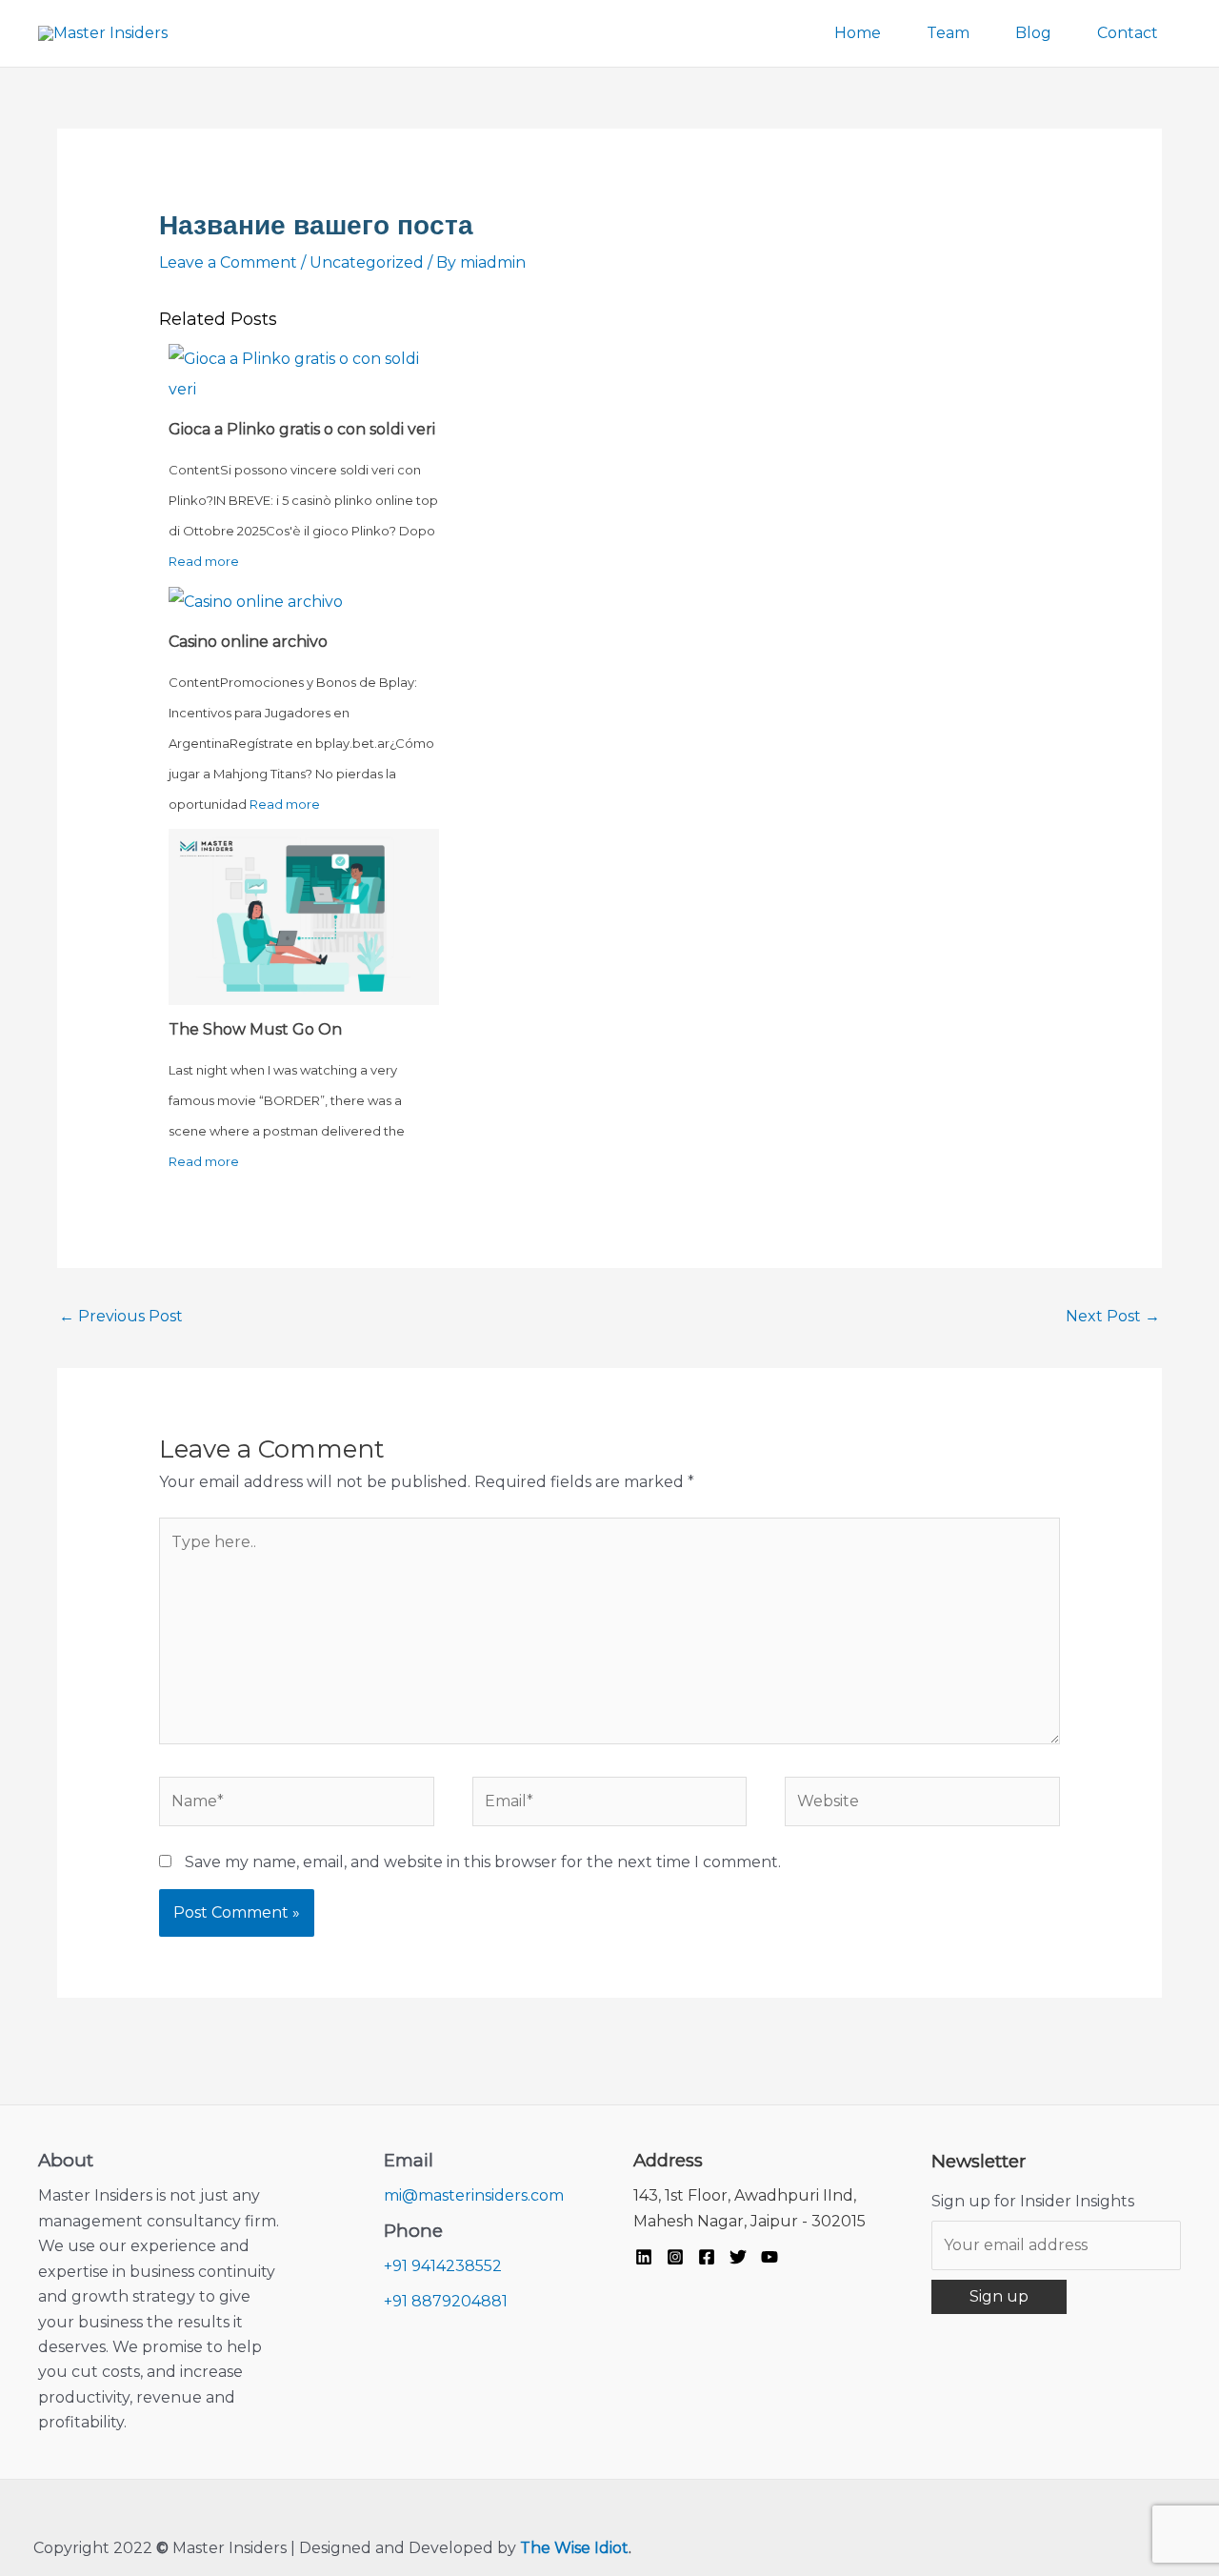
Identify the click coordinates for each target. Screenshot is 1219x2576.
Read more (204, 561)
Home (858, 33)
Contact (1128, 33)
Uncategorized (367, 262)
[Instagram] (675, 2257)
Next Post (1113, 1316)
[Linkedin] (644, 2257)
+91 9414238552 (443, 2266)
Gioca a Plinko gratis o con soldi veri (302, 429)
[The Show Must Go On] (304, 916)
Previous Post (121, 1316)
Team (948, 33)
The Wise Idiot (574, 2548)
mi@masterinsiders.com (474, 2195)
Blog (1033, 33)
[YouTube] (769, 2257)
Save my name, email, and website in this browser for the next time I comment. (483, 1862)
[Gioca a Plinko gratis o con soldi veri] (304, 373)
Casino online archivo (248, 642)
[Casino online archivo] (256, 601)
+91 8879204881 (446, 2301)
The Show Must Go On (255, 1029)
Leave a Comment (228, 262)
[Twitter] (738, 2257)
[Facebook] (707, 2257)
